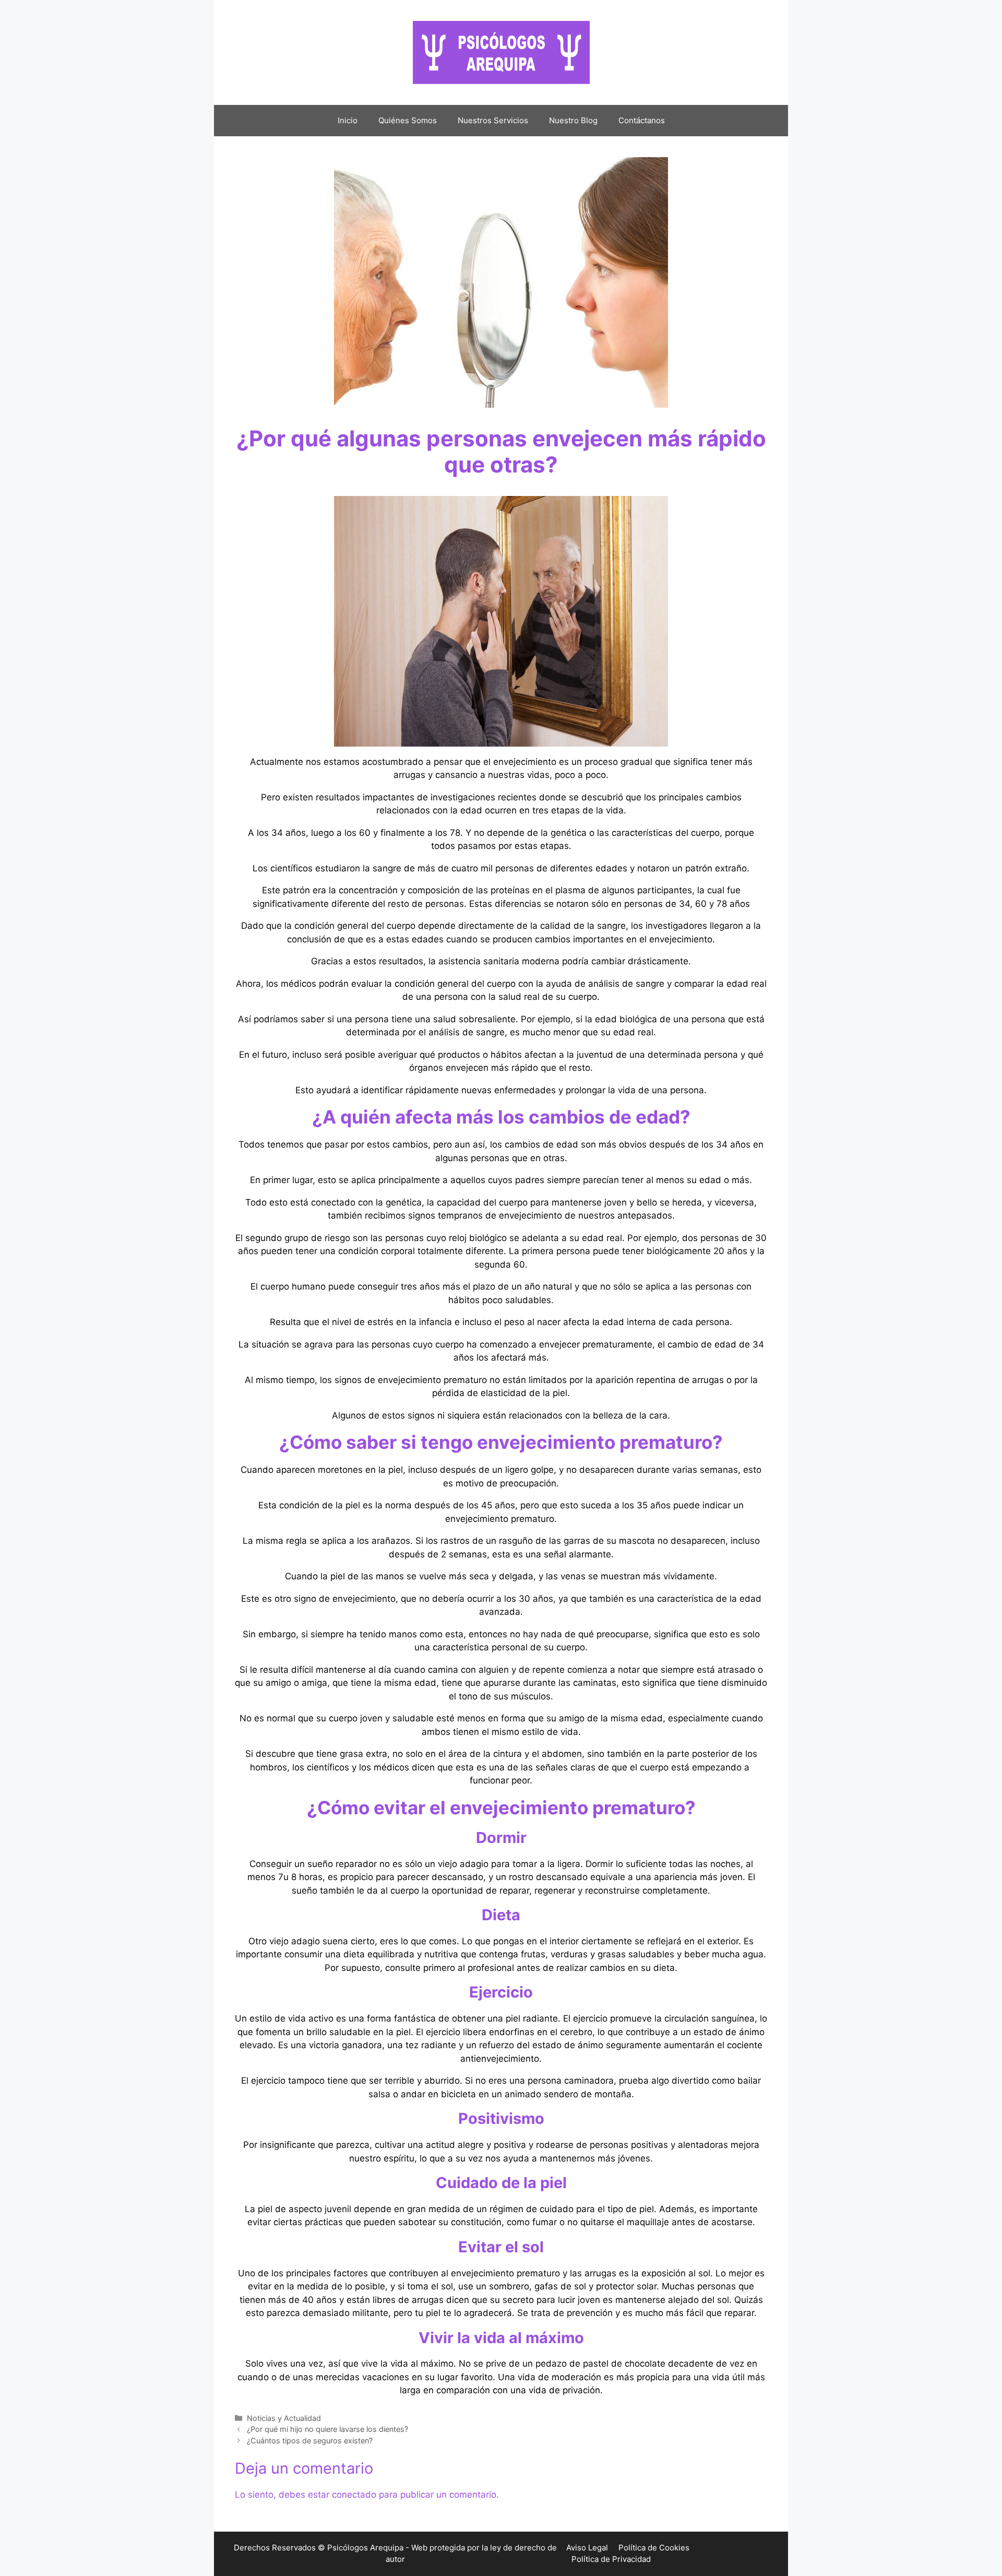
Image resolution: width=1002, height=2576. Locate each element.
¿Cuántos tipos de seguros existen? (310, 2441)
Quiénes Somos (408, 120)
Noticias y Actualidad (284, 2418)
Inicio (348, 120)
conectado (354, 2495)
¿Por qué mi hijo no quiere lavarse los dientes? (327, 2429)
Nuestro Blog (573, 120)
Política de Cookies (654, 2548)
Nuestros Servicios (493, 120)
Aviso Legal (587, 2548)
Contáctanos (642, 120)
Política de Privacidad (611, 2559)
